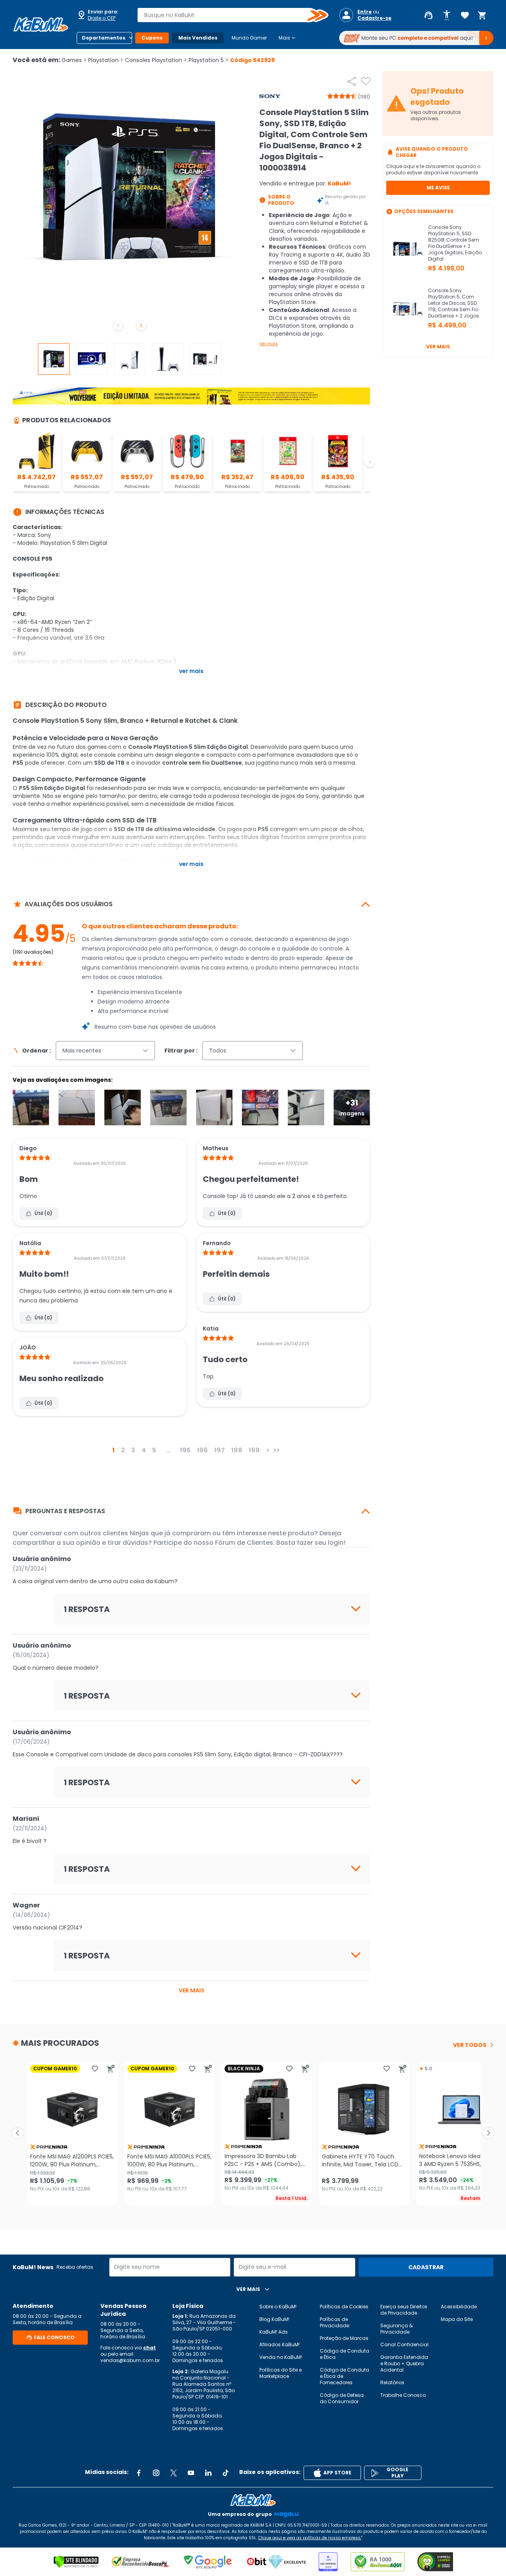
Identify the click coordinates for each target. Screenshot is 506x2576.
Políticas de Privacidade (334, 2322)
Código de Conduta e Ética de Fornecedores (345, 2376)
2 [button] (123, 1450)
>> (276, 1450)
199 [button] (254, 1450)
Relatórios (392, 2382)
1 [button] (113, 1450)
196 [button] (202, 1450)
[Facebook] (139, 2473)
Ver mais (269, 344)
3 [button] (133, 1450)
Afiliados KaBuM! (279, 2344)
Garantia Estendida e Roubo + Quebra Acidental (404, 2363)
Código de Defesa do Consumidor (342, 2398)
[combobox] (227, 15)
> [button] (268, 1450)
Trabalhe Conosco (403, 2395)
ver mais (192, 1990)
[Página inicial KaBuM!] (41, 25)
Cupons (152, 38)
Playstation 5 (209, 60)
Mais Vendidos (198, 38)
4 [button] (144, 1450)
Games (74, 60)
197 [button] (220, 1450)
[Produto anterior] (17, 2133)
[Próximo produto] (489, 2133)
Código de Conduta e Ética (345, 2354)
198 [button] (237, 1450)
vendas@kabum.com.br (130, 2360)
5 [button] (154, 1450)
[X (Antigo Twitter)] (174, 2473)
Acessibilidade (459, 2307)
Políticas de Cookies (344, 2307)
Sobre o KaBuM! (278, 2307)
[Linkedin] (208, 2473)
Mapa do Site (457, 2319)
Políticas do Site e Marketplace (280, 2373)
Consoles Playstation (156, 60)
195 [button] (185, 1450)
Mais (288, 38)
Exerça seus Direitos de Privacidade (404, 2310)
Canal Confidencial (404, 2344)
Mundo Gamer (249, 38)
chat (149, 2348)
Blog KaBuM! (274, 2319)
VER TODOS (470, 2045)
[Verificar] (76, 2562)
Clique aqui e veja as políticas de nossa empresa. (310, 2538)
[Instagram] (156, 2473)
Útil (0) (43, 1213)
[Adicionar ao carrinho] (111, 2069)
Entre (364, 12)
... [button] (168, 1450)
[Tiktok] (226, 2473)
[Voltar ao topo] (253, 2500)
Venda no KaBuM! (281, 2357)
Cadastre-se (374, 18)
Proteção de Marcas (344, 2338)
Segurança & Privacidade (396, 2329)
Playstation (106, 60)
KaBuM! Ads (274, 2332)
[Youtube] (191, 2473)
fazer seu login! (321, 1543)
